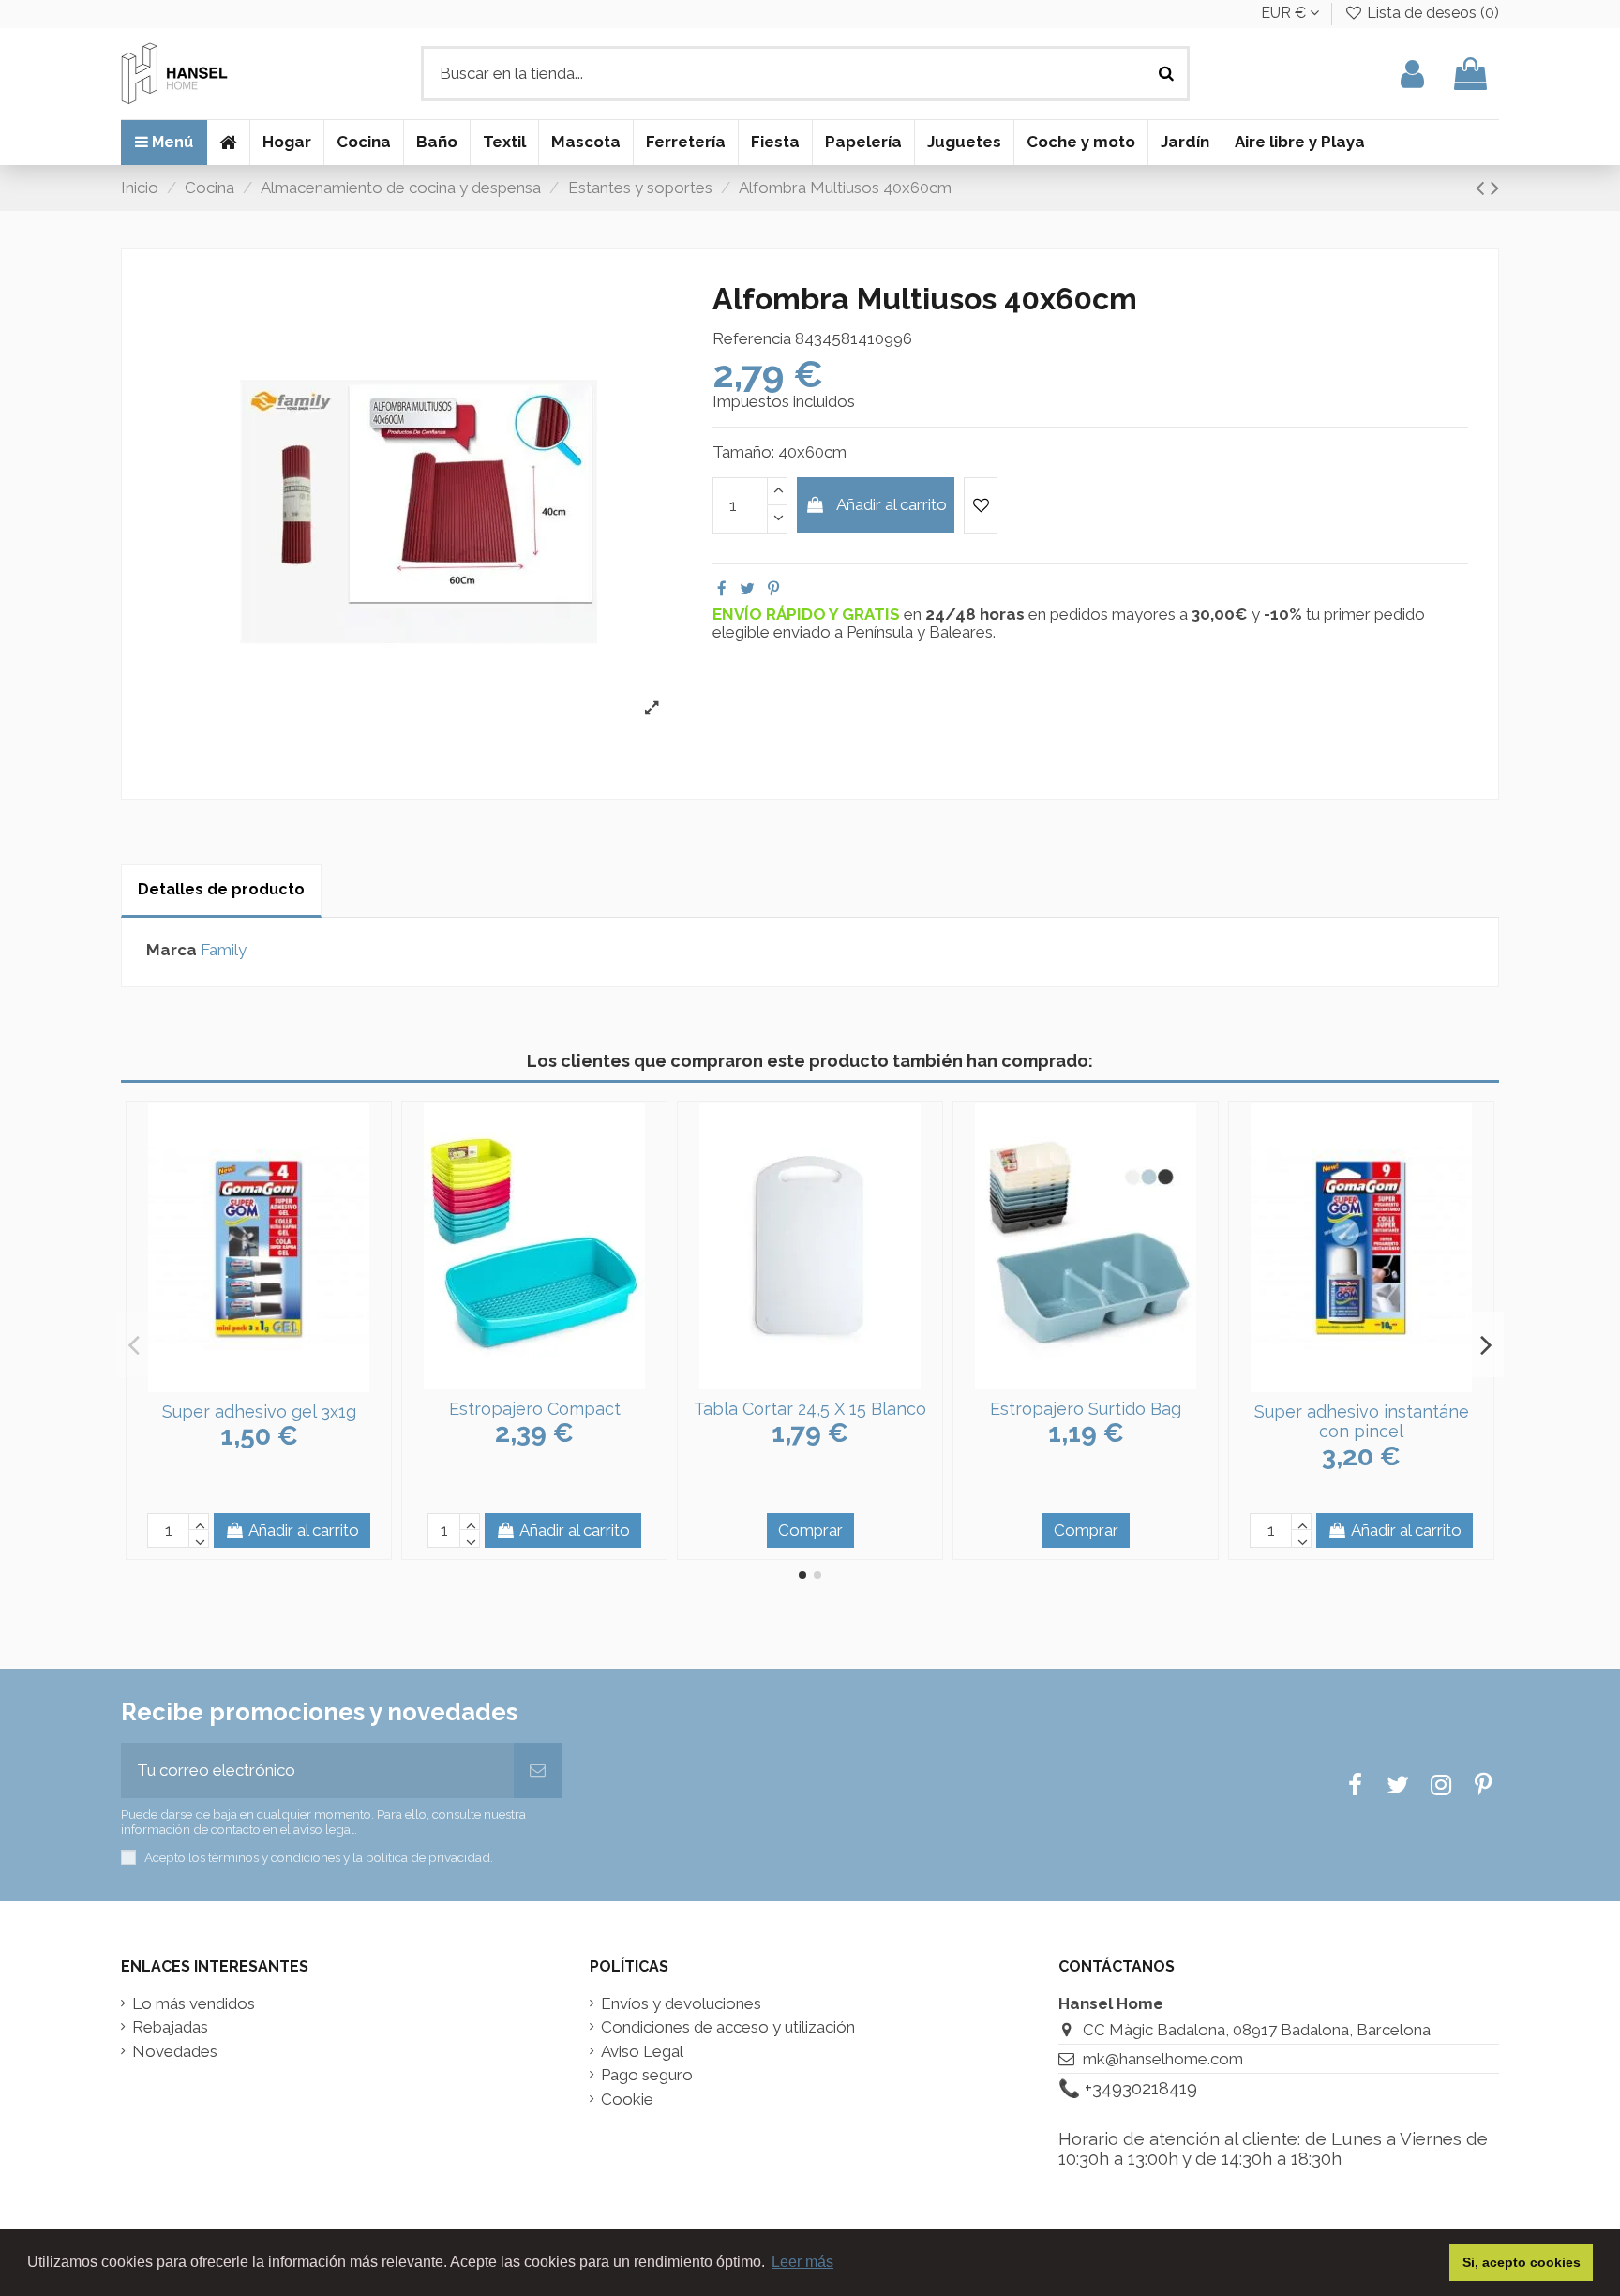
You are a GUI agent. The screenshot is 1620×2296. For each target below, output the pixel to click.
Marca (172, 950)
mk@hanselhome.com (1163, 2059)
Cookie (627, 2100)
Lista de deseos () (1431, 13)
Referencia (752, 339)
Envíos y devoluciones (681, 2004)
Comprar (810, 1530)
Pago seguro (647, 2075)
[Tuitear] (747, 589)
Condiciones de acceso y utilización (728, 2027)
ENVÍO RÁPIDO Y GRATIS (808, 614)
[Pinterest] (773, 589)
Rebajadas (170, 2027)
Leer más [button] (802, 2262)
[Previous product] (1483, 188)
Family (224, 950)
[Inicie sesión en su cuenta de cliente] (1412, 74)
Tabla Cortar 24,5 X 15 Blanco (810, 1409)
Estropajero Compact (535, 1409)
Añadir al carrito (892, 504)
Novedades (175, 2052)
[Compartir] (722, 589)
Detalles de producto (221, 889)
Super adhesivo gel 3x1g (259, 1411)
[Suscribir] (538, 1771)
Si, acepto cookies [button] (1522, 2262)
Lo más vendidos (194, 2004)
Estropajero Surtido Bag (1086, 1409)
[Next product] (1495, 188)
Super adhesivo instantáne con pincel (1362, 1422)
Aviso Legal (642, 2052)
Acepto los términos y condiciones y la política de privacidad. (319, 1857)
